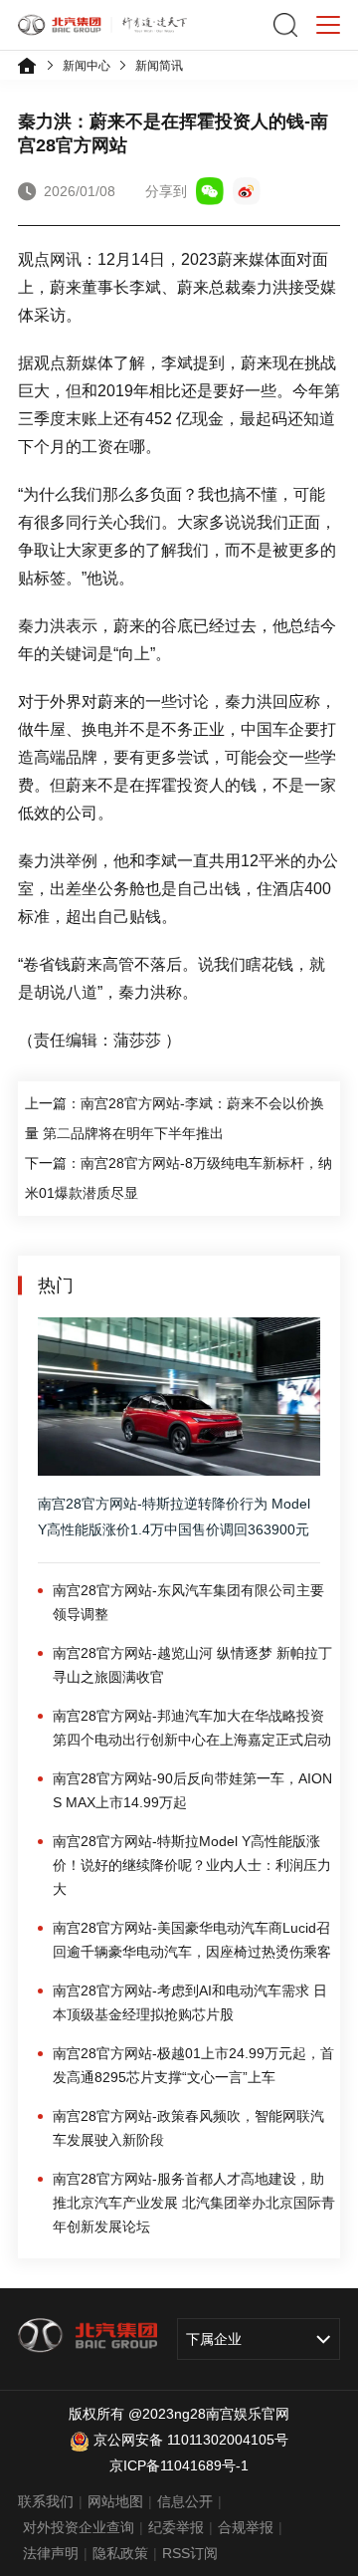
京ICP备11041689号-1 (179, 2465)
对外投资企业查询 (79, 2527)
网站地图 (115, 2501)
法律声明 (51, 2553)
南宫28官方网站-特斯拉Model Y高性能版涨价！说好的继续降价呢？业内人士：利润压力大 (192, 1865)
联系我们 (46, 2501)
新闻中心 (87, 66)
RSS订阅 (190, 2553)
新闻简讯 (159, 66)
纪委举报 (176, 2527)
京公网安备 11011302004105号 (191, 2440)
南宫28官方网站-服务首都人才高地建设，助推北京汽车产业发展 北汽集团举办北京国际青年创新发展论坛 (194, 2203)
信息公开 (185, 2501)
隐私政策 (120, 2553)
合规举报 (246, 2527)
